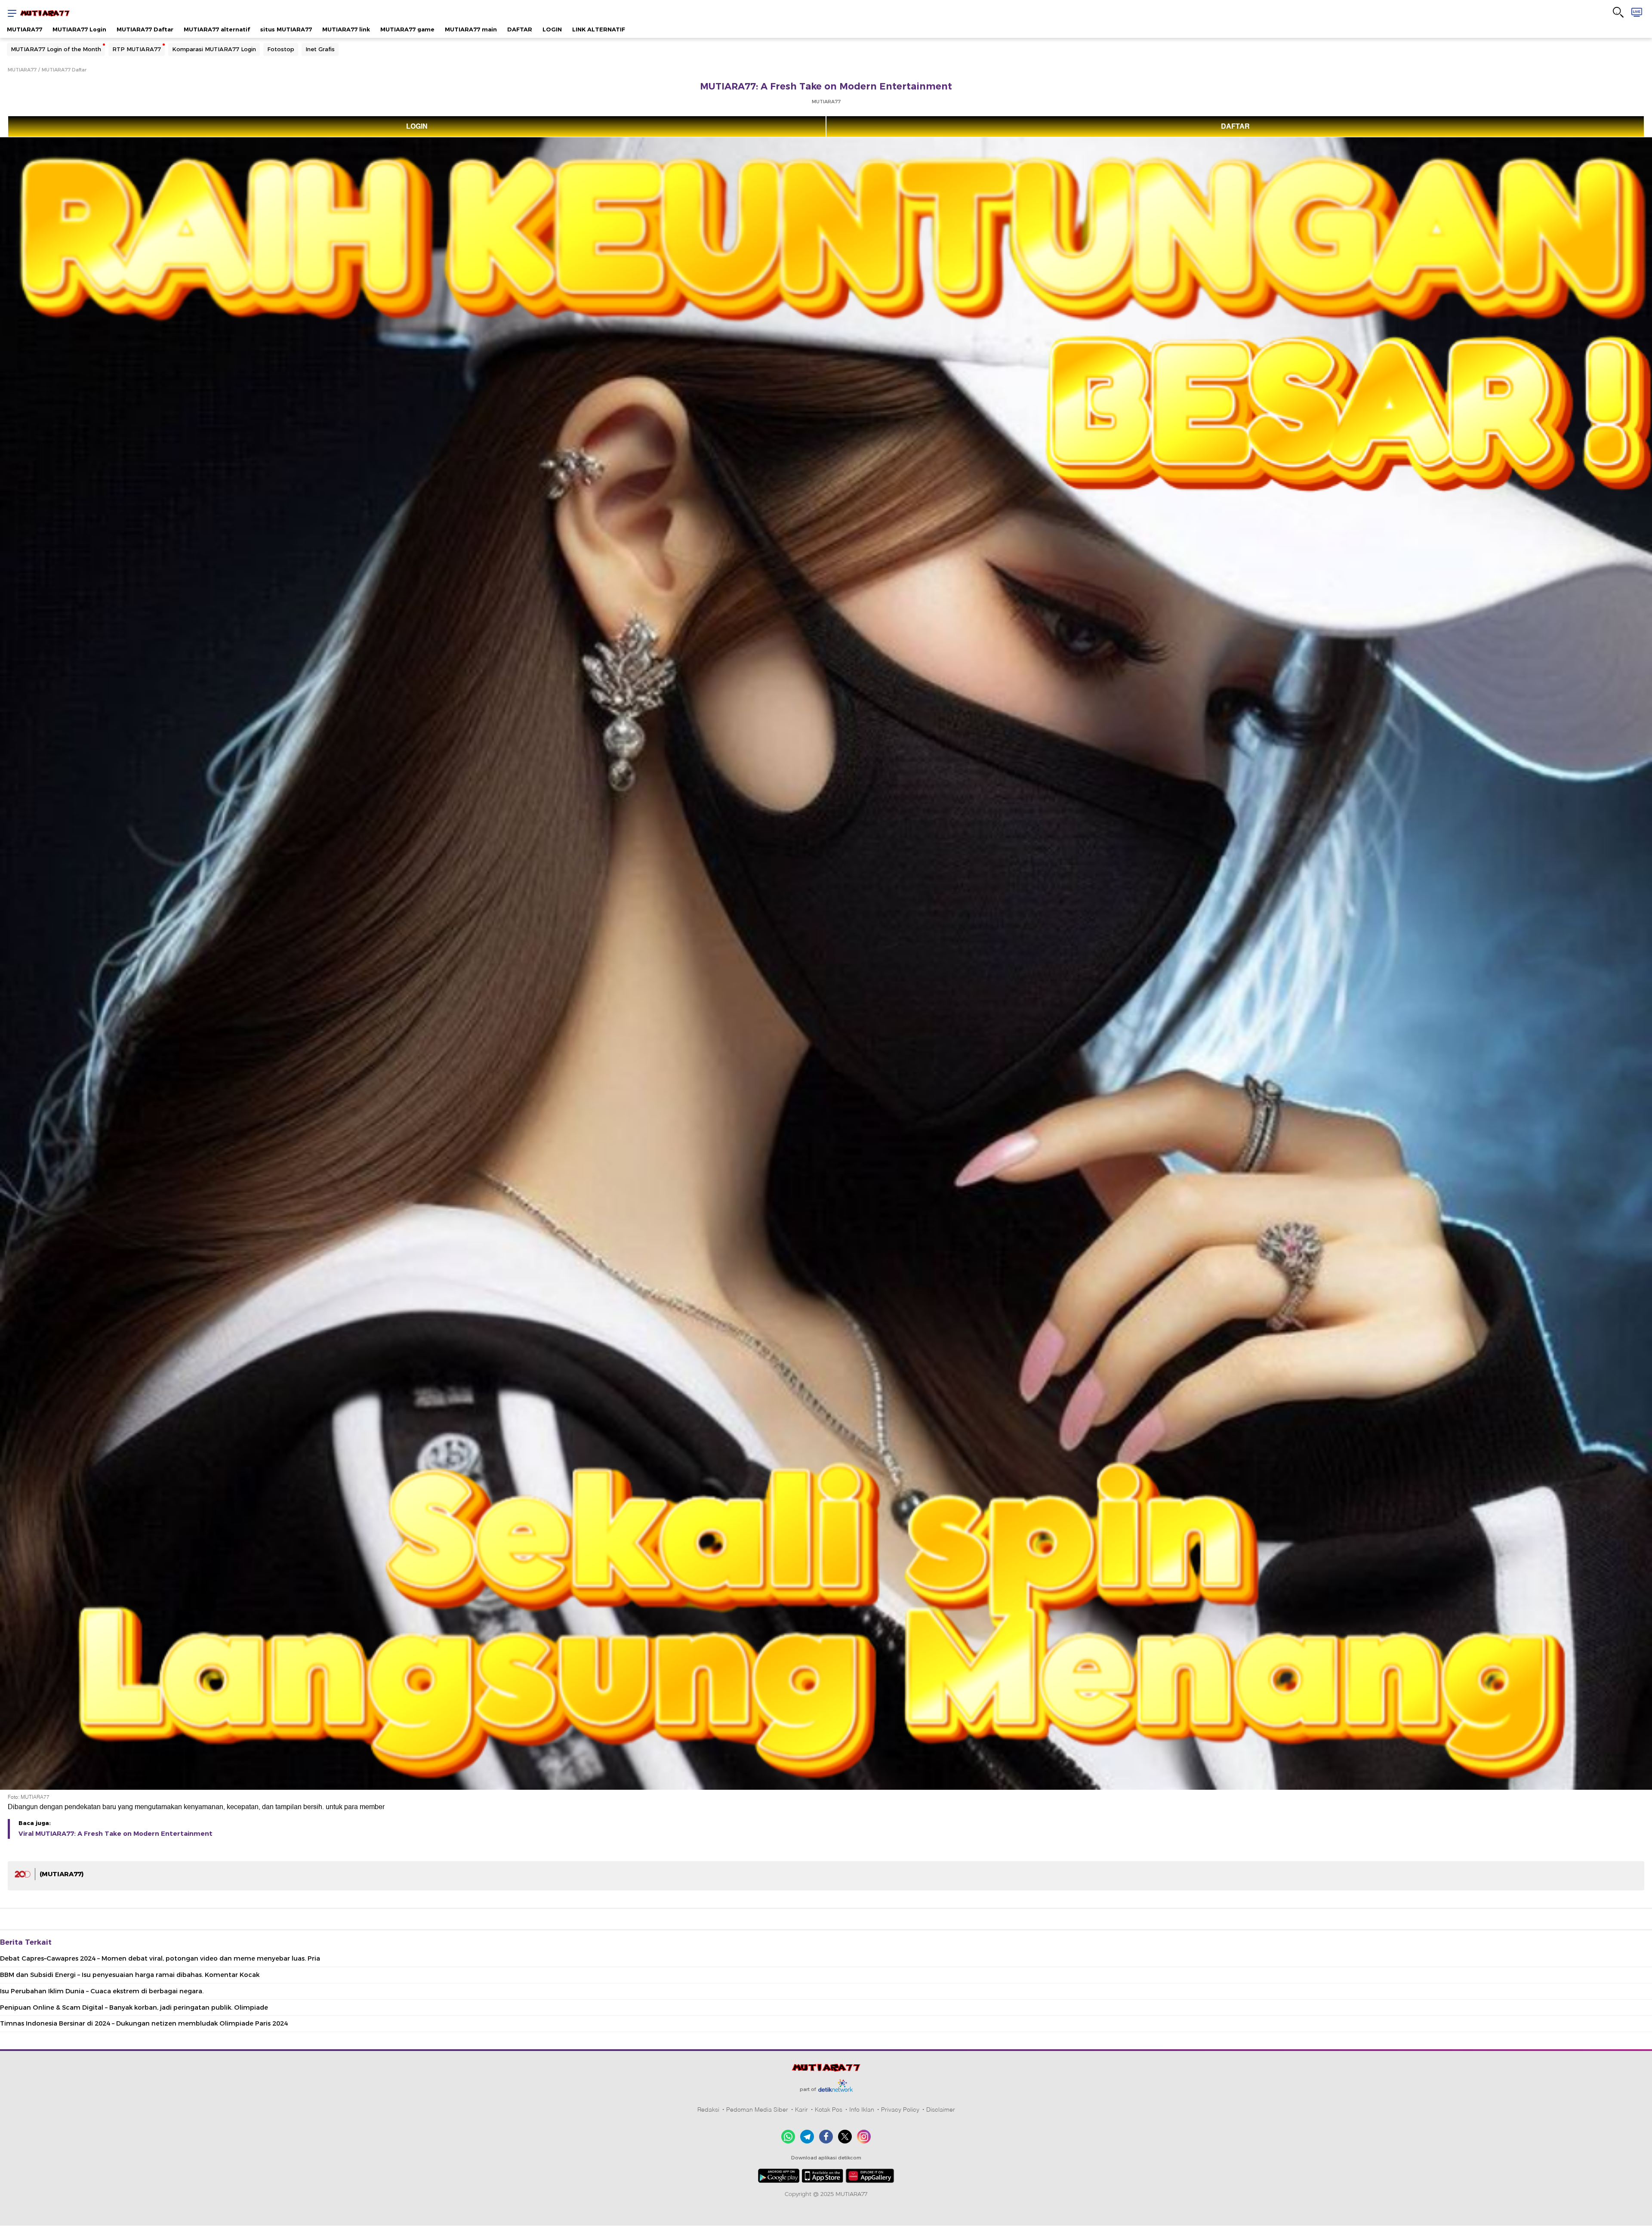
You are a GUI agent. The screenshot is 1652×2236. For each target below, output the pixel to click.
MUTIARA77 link (346, 29)
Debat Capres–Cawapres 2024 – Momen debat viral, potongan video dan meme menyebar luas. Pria (160, 1958)
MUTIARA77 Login (79, 29)
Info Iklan (862, 2109)
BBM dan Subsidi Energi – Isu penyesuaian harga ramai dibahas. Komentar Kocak (130, 1975)
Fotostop (281, 49)
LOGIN (552, 29)
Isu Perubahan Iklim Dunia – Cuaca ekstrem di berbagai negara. (102, 1991)
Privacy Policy (900, 2109)
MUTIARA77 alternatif (217, 29)
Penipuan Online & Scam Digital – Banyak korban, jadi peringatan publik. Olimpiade (134, 2007)
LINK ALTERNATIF (599, 29)
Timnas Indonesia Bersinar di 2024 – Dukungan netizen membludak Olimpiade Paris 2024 (144, 2023)
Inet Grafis (320, 49)
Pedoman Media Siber (757, 2109)
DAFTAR (520, 29)
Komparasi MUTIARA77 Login (214, 49)
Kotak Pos (829, 2109)
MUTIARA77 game (407, 29)
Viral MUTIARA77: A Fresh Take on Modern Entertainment (116, 1834)
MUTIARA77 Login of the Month (56, 49)
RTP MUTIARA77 (137, 49)
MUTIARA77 (25, 29)
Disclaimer (941, 2109)
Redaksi (708, 2109)
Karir (801, 2109)
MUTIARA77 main (471, 29)
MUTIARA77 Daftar (145, 29)
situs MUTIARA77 (286, 29)
